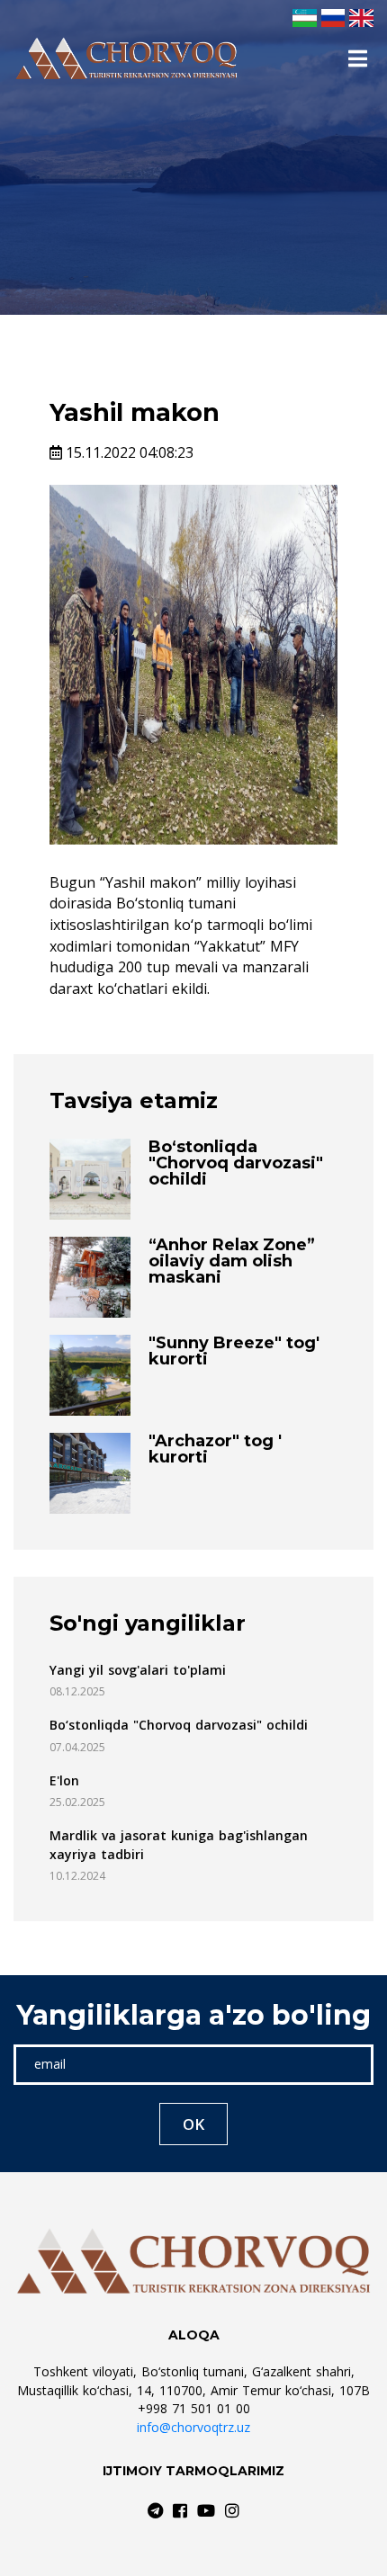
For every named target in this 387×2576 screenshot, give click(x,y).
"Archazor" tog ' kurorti (215, 1449)
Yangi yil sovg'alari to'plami (138, 1670)
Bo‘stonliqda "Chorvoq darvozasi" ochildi (236, 1163)
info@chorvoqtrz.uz (193, 2427)
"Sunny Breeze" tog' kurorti (234, 1351)
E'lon (64, 1780)
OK (193, 2124)
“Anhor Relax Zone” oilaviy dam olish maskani (232, 1261)
